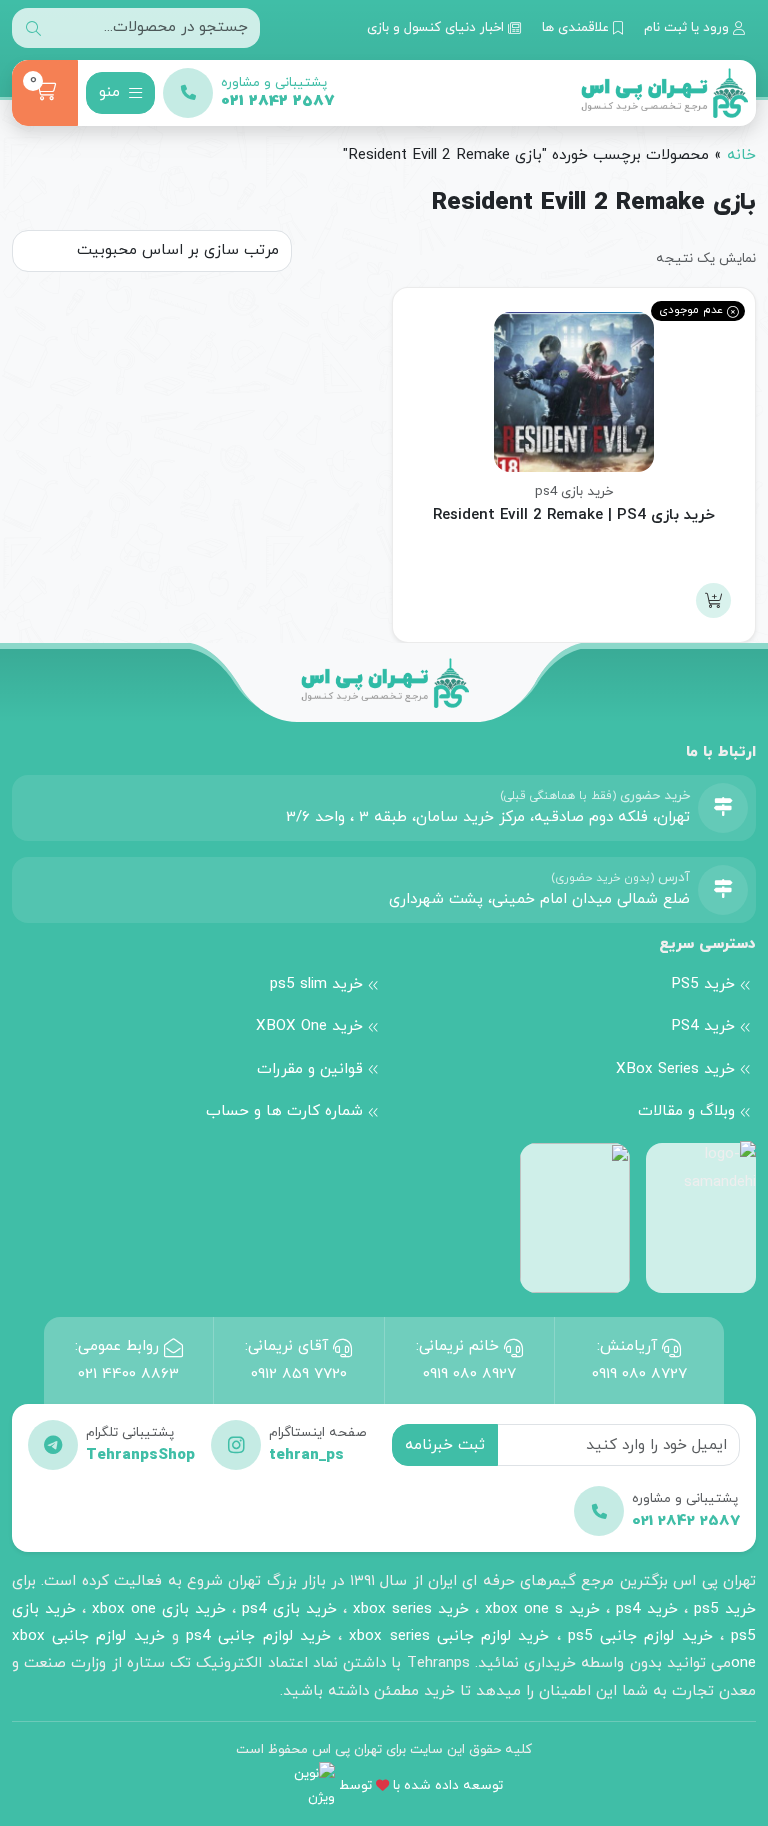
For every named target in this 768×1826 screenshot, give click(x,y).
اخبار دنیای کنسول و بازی (437, 27)
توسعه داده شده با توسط (421, 1785)
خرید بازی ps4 (574, 491)
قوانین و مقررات (310, 1069)
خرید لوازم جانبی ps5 (640, 1636)
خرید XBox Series (675, 1069)
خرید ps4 (644, 1609)
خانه (741, 155)
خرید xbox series (411, 1609)
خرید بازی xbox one (159, 1609)
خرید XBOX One (309, 1026)
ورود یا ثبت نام (688, 27)
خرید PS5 (703, 984)
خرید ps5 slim (316, 984)
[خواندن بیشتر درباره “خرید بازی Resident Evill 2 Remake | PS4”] (713, 600)
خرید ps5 (725, 1609)
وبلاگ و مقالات (686, 1111)
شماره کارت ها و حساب (284, 1111)
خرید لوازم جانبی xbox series (449, 1636)
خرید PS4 (703, 1026)
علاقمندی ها (577, 27)
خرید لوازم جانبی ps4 (258, 1636)
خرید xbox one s (539, 1609)
